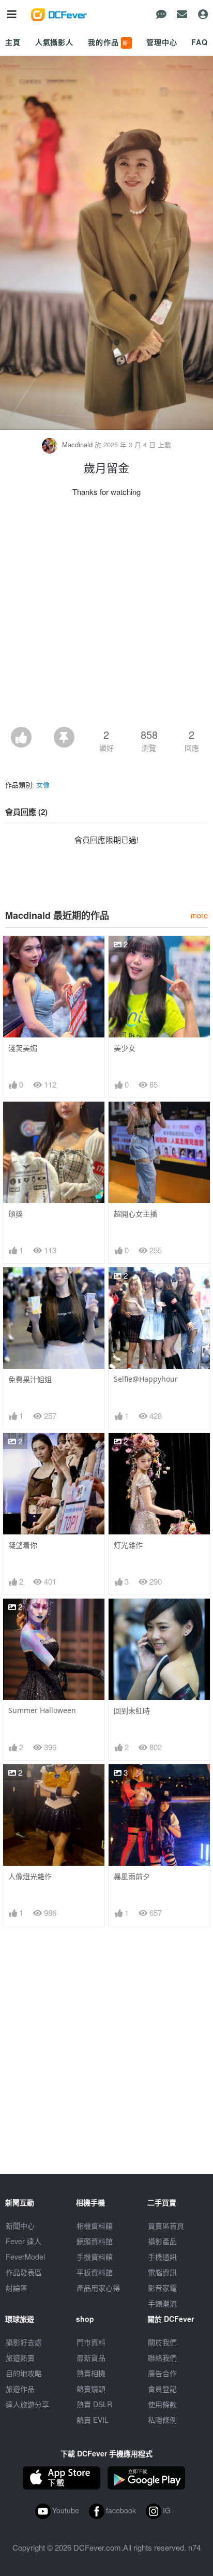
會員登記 (162, 2389)
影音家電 (162, 2288)
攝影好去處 (24, 2342)
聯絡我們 (162, 2358)
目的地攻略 (24, 2373)
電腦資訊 (162, 2272)
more (199, 915)
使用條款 (162, 2404)
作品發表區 (24, 2272)
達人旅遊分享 (27, 2404)
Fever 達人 (24, 2241)
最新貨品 (91, 2358)
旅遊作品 (20, 2389)
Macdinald (77, 444)
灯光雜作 (128, 1545)
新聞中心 (20, 2226)
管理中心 (162, 42)
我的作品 (109, 42)
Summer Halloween (42, 1710)
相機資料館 (95, 2226)
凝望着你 (23, 1545)
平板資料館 (95, 2272)
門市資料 (91, 2342)
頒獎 (16, 1214)
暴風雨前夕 (132, 1876)
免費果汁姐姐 (30, 1379)
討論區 (17, 2288)
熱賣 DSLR (94, 2404)
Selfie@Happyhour (146, 1379)
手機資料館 (95, 2257)
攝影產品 (162, 2241)
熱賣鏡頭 (91, 2389)
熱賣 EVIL (93, 2420)
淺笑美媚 (23, 1048)
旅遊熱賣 (20, 2358)
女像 (43, 785)
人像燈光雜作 (30, 1876)
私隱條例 (162, 2420)
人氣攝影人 (54, 42)
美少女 (125, 1048)
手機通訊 (162, 2257)
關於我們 (162, 2342)
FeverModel (25, 2257)
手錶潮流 (162, 2303)
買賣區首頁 (166, 2226)
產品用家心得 (98, 2288)
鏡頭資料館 (95, 2241)
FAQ (200, 42)
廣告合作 (162, 2373)
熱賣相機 (91, 2373)
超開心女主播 (135, 1214)
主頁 (13, 42)
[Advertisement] (106, 615)
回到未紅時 (132, 1711)
